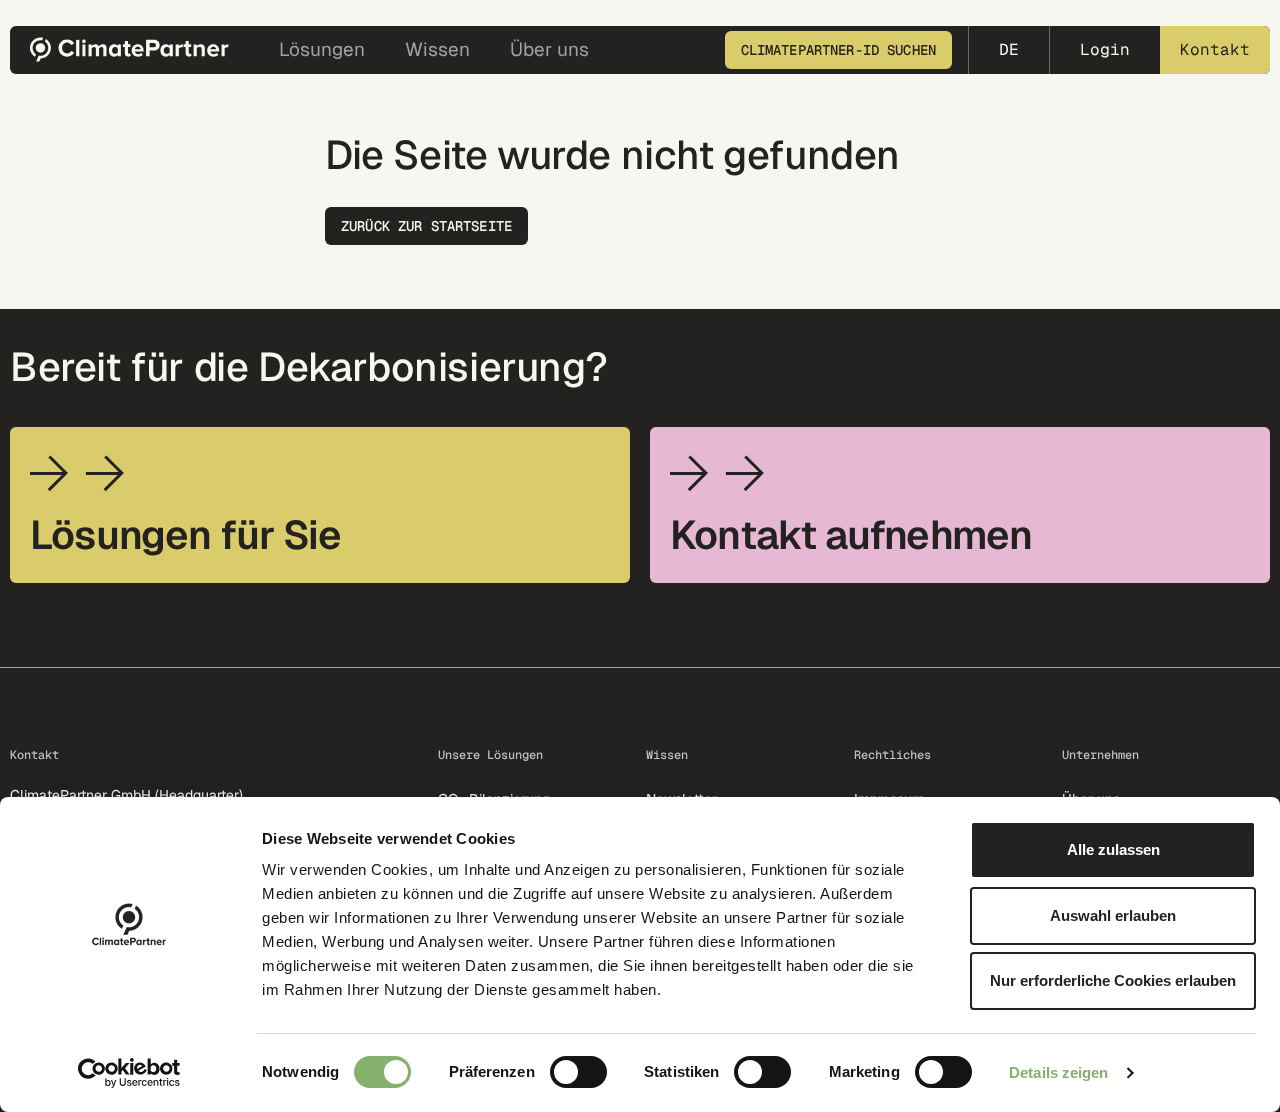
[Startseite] (136, 49)
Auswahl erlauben (1113, 915)
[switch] (578, 1072)
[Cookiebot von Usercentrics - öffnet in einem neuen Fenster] (129, 1073)
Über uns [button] (549, 49)
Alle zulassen (1113, 849)
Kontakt (1215, 49)
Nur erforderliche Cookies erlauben (1113, 980)
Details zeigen (1058, 1072)
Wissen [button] (437, 49)
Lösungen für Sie (185, 535)
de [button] (1009, 49)
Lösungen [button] (322, 49)
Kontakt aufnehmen (851, 535)
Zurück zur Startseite (426, 226)
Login (1105, 49)
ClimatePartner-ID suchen (838, 50)
